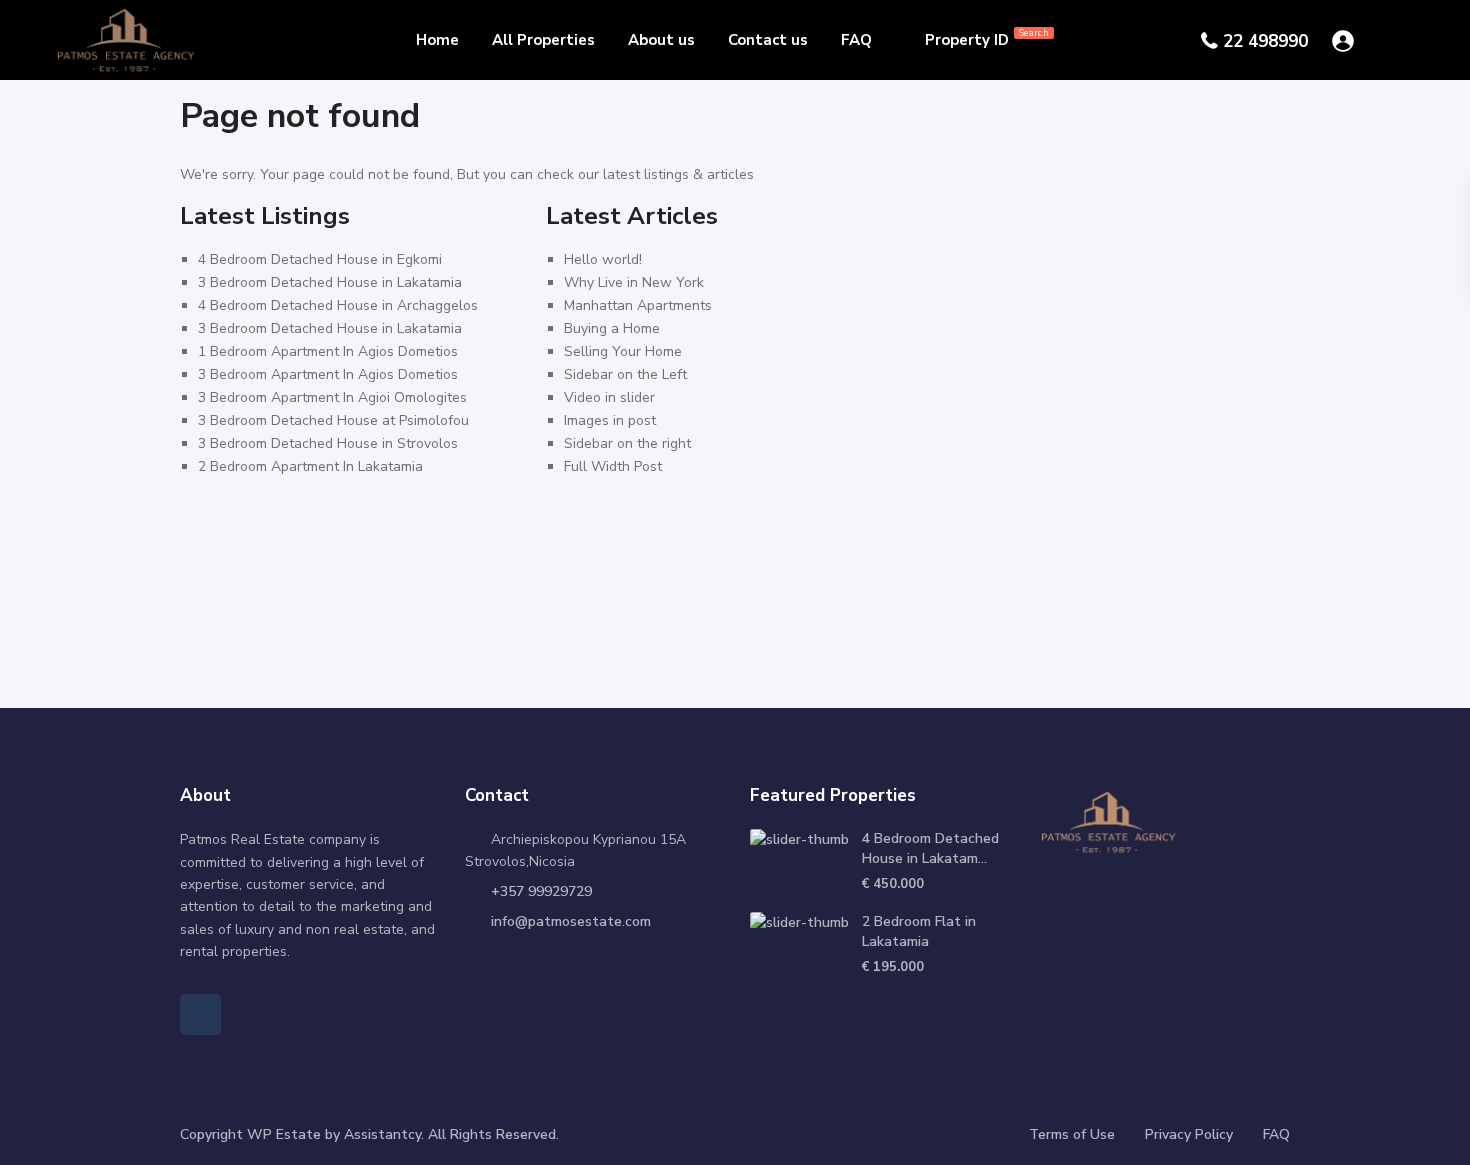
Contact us (768, 40)
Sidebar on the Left (625, 374)
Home (437, 40)
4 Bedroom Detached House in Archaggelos (338, 305)
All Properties (543, 40)
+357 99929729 (541, 891)
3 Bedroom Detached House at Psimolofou (333, 420)
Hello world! (603, 259)
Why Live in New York (634, 282)
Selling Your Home (623, 351)
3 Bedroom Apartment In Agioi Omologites (332, 397)
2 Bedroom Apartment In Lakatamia (310, 466)
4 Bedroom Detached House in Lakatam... (930, 848)
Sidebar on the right (627, 443)
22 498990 (1265, 41)
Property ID (987, 38)
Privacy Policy (1189, 1134)
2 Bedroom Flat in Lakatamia (919, 931)
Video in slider (609, 397)
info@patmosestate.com (571, 921)
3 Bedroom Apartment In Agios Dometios (328, 374)
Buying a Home (612, 328)
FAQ (856, 40)
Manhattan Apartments (638, 305)
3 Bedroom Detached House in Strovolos (328, 443)
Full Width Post (613, 466)
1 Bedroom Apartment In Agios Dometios (328, 351)
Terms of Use (1072, 1134)
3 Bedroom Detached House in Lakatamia (330, 282)
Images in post (610, 420)
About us (661, 40)
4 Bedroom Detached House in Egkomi (320, 259)
